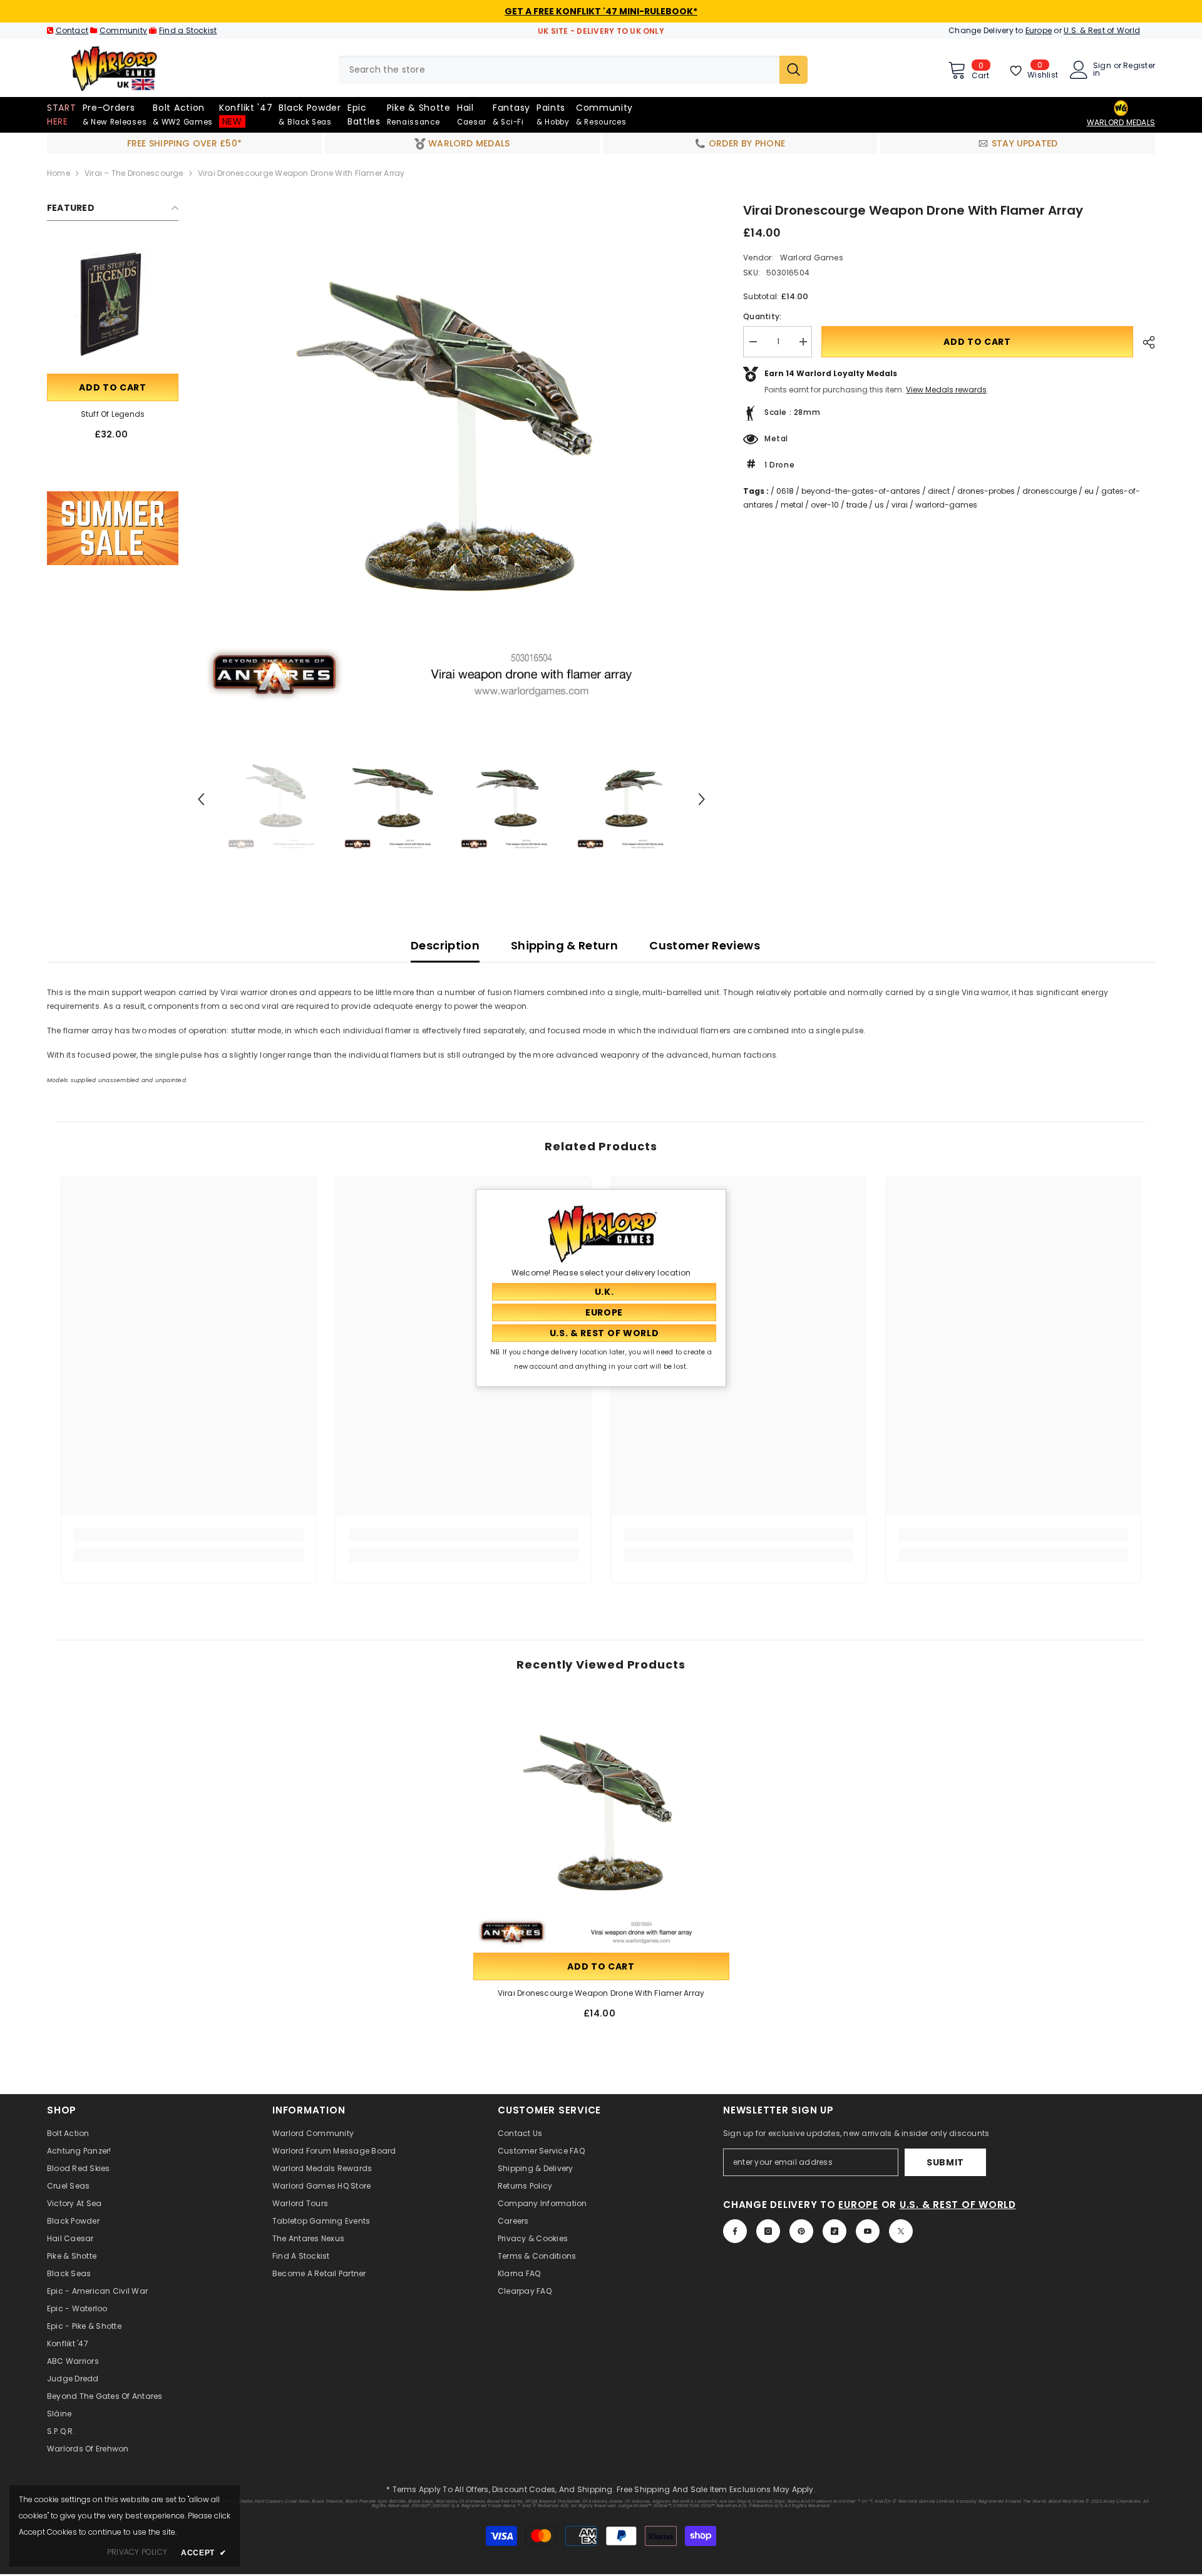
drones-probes (986, 491)
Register (1139, 66)
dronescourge (1050, 491)
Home (59, 173)
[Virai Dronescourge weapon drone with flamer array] (601, 1822)
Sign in (1102, 69)
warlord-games (946, 505)
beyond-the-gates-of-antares (861, 491)
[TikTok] (835, 2231)
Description (445, 945)
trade (857, 505)
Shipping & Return (564, 945)
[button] (201, 799)
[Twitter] (901, 2231)
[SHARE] (1144, 342)
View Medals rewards (946, 390)
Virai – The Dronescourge (134, 173)
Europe (1039, 30)
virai (900, 505)
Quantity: (762, 316)
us (879, 505)
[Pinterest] (801, 2231)
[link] (113, 528)
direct (939, 491)
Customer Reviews (705, 945)
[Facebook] (735, 2231)
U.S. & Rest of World (1102, 30)
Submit (945, 2162)
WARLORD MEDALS (1121, 122)
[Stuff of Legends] (113, 305)
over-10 (825, 505)
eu (1089, 491)
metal (792, 505)
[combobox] (559, 70)
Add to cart (113, 387)
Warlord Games (812, 258)
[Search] (573, 70)
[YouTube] (868, 2231)
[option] (452, 455)
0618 (785, 491)
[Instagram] (768, 2231)
